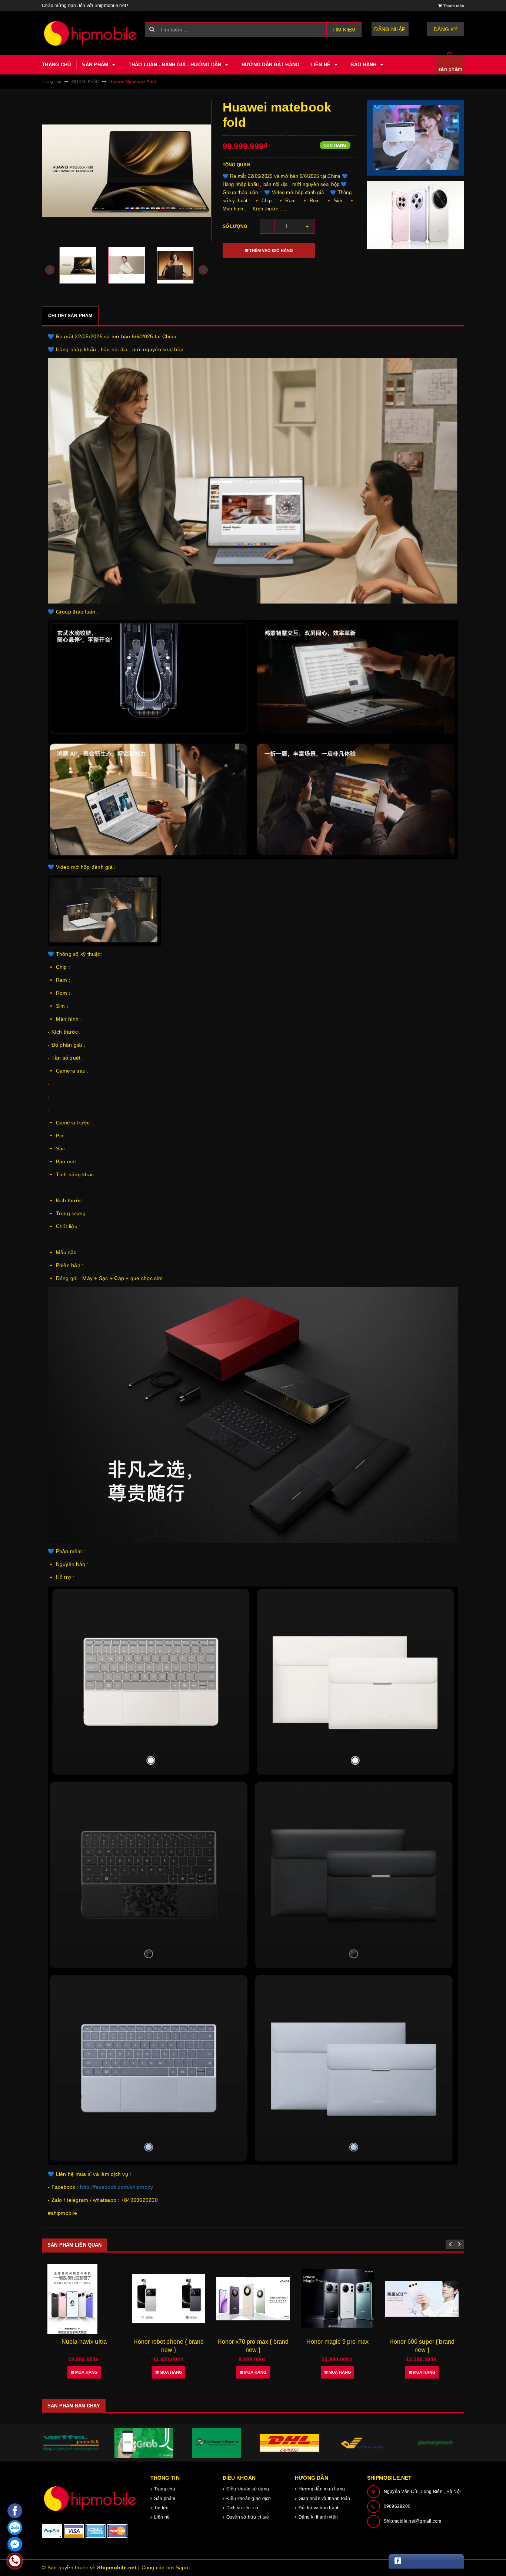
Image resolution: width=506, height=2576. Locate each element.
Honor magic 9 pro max (253, 2342)
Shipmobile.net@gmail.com (413, 2521)
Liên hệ (321, 65)
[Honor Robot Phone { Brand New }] (84, 2299)
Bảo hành (364, 65)
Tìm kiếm (344, 30)
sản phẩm (450, 69)
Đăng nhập (390, 29)
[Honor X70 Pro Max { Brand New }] (169, 2299)
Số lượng (235, 226)
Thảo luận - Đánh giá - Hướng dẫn (176, 65)
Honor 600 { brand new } (422, 2342)
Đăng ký (446, 29)
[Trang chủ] (91, 33)
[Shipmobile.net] (91, 2498)
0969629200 (397, 2506)
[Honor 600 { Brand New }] (422, 2299)
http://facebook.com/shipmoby (116, 2187)
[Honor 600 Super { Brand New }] (337, 2299)
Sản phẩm (96, 65)
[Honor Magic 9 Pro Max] (253, 2299)
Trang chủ (56, 65)
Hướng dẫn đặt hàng (271, 65)
